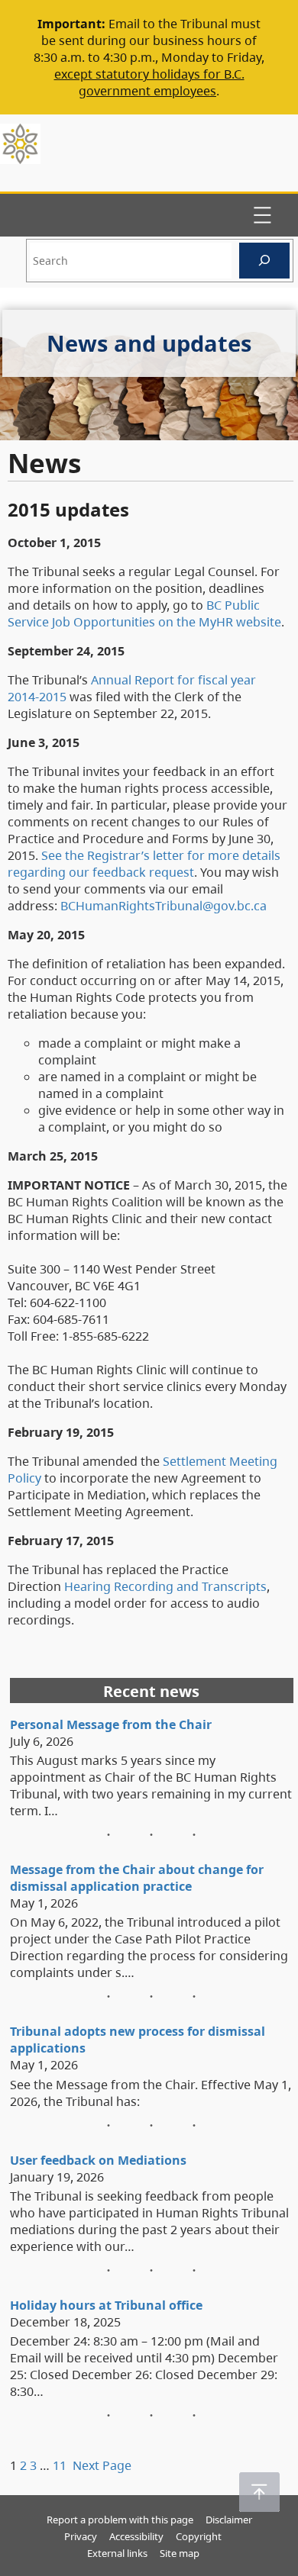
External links (117, 2553)
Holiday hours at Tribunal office (106, 2305)
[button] (259, 2492)
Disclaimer (229, 2520)
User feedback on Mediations (98, 2160)
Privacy (81, 2536)
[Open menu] (262, 215)
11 (60, 2465)
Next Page (102, 2465)
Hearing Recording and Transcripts (165, 1586)
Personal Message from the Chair (111, 1724)
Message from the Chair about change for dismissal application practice (137, 1878)
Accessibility (136, 2536)
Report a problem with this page (120, 2520)
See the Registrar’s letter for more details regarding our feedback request (144, 864)
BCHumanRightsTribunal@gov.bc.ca (164, 906)
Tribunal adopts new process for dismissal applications (138, 2040)
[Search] (264, 261)
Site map (180, 2553)
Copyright (199, 2536)
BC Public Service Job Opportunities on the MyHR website (144, 613)
